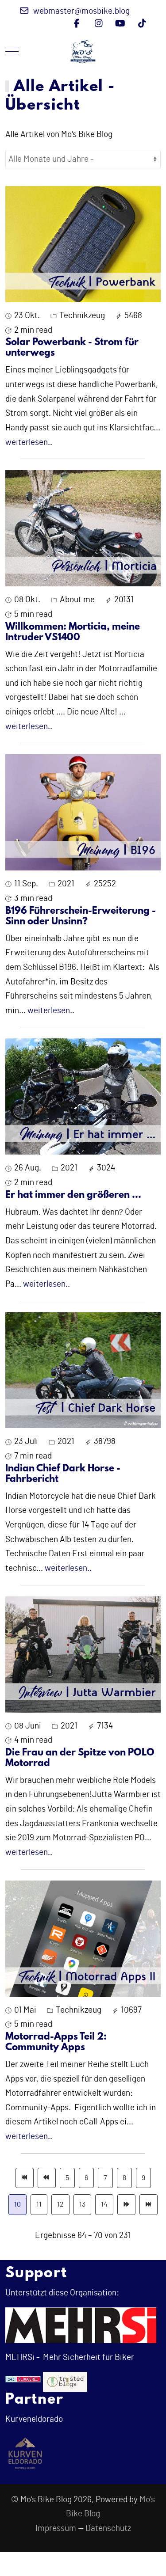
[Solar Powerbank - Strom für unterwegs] (83, 244)
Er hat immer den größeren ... (73, 1195)
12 (60, 2204)
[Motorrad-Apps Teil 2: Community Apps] (83, 1938)
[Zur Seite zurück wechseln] (47, 2178)
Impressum (56, 2529)
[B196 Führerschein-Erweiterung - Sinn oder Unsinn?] (83, 812)
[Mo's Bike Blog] (83, 51)
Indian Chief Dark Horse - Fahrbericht (63, 1474)
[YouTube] (120, 24)
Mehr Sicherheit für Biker (88, 2358)
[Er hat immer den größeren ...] (83, 1096)
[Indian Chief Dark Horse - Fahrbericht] (83, 1370)
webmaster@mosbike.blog (81, 11)
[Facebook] (77, 24)
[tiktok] (142, 24)
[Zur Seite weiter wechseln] (126, 2205)
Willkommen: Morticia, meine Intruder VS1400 (73, 633)
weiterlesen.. (29, 443)
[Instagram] (98, 24)
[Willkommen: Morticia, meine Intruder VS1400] (83, 528)
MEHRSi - (22, 2358)
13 (82, 2204)
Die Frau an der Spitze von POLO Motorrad (80, 1758)
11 (39, 2204)
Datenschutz (108, 2529)
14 (104, 2204)
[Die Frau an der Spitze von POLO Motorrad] (83, 1654)
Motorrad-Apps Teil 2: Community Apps (56, 2042)
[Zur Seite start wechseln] (25, 2178)
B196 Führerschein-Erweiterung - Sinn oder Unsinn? (81, 917)
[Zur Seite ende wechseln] (149, 2205)
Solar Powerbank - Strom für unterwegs (72, 348)
